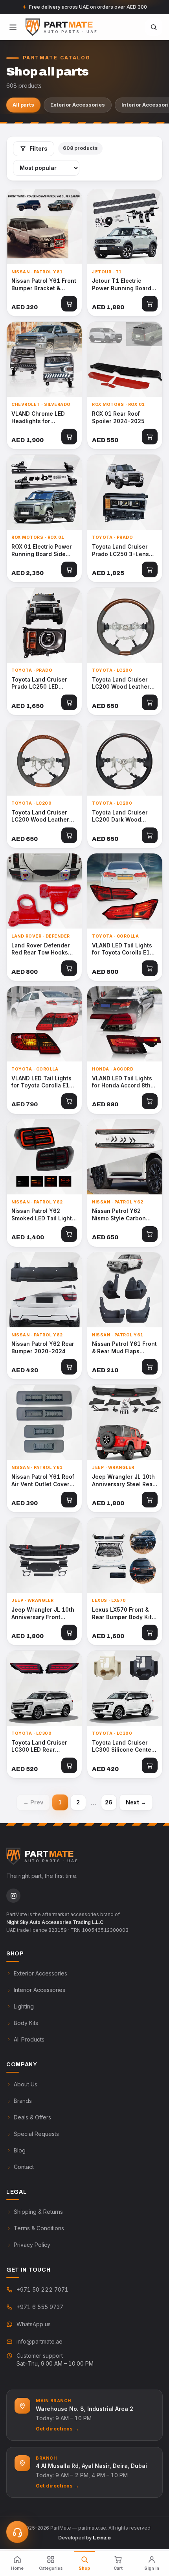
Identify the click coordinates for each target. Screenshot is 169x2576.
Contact (24, 2167)
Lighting (24, 2006)
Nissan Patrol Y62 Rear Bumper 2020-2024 (43, 1348)
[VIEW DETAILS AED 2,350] (44, 492)
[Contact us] (17, 2532)
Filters (39, 148)
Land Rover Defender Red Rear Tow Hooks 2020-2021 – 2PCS (41, 949)
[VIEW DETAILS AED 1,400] (44, 1157)
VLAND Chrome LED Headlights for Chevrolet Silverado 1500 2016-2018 (39, 418)
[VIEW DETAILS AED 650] (125, 625)
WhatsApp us (34, 2324)
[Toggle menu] (13, 27)
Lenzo (102, 2538)
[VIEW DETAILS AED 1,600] (125, 1555)
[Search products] (154, 27)
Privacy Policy (32, 2245)
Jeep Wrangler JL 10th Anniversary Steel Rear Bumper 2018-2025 (123, 1481)
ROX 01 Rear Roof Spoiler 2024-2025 (118, 417)
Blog (20, 2150)
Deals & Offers (32, 2117)
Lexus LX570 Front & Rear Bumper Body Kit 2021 (122, 1614)
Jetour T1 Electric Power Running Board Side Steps (122, 285)
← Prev (33, 1802)
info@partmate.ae (39, 2341)
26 (109, 1802)
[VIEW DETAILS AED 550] (125, 359)
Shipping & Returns (38, 2212)
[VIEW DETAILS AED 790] (44, 1024)
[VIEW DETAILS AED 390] (44, 1422)
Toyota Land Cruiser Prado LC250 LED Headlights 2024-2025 (43, 684)
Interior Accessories (39, 1990)
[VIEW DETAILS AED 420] (44, 1290)
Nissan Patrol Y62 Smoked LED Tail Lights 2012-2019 (43, 1215)
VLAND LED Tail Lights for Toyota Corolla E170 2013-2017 (124, 949)
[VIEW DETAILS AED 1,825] (125, 492)
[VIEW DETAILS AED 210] (125, 1290)
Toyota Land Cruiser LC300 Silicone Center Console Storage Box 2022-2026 (123, 1747)
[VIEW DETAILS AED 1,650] (44, 625)
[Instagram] (13, 1896)
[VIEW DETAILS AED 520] (44, 1688)
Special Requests (36, 2134)
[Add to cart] (69, 304)
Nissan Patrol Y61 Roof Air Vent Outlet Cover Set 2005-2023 (43, 1481)
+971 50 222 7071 (42, 2289)
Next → (136, 1802)
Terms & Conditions (39, 2228)
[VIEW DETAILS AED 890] (125, 1024)
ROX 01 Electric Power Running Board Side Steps (42, 551)
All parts (23, 105)
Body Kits (26, 2023)
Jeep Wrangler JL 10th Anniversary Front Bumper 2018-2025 (43, 1614)
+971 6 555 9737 (40, 2307)
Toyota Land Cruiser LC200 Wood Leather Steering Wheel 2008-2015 (42, 816)
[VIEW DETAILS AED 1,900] (44, 359)
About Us (26, 2084)
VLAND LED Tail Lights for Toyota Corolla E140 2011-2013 (44, 1082)
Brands (23, 2101)
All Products (29, 2039)
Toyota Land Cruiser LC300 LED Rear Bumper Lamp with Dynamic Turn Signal (39, 1747)
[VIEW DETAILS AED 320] (44, 227)
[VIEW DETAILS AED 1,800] (125, 1422)
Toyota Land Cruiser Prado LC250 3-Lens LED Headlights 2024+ (122, 551)
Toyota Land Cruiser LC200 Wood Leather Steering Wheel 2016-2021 (123, 684)
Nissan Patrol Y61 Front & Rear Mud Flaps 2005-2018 (124, 1348)
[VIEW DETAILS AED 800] (44, 891)
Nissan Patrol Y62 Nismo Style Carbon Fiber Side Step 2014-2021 (122, 1215)
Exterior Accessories (78, 105)
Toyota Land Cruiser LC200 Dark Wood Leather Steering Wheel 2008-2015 (125, 816)
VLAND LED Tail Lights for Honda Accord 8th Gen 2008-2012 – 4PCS (124, 1082)
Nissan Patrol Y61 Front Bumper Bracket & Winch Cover (44, 285)
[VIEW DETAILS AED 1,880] (125, 227)
